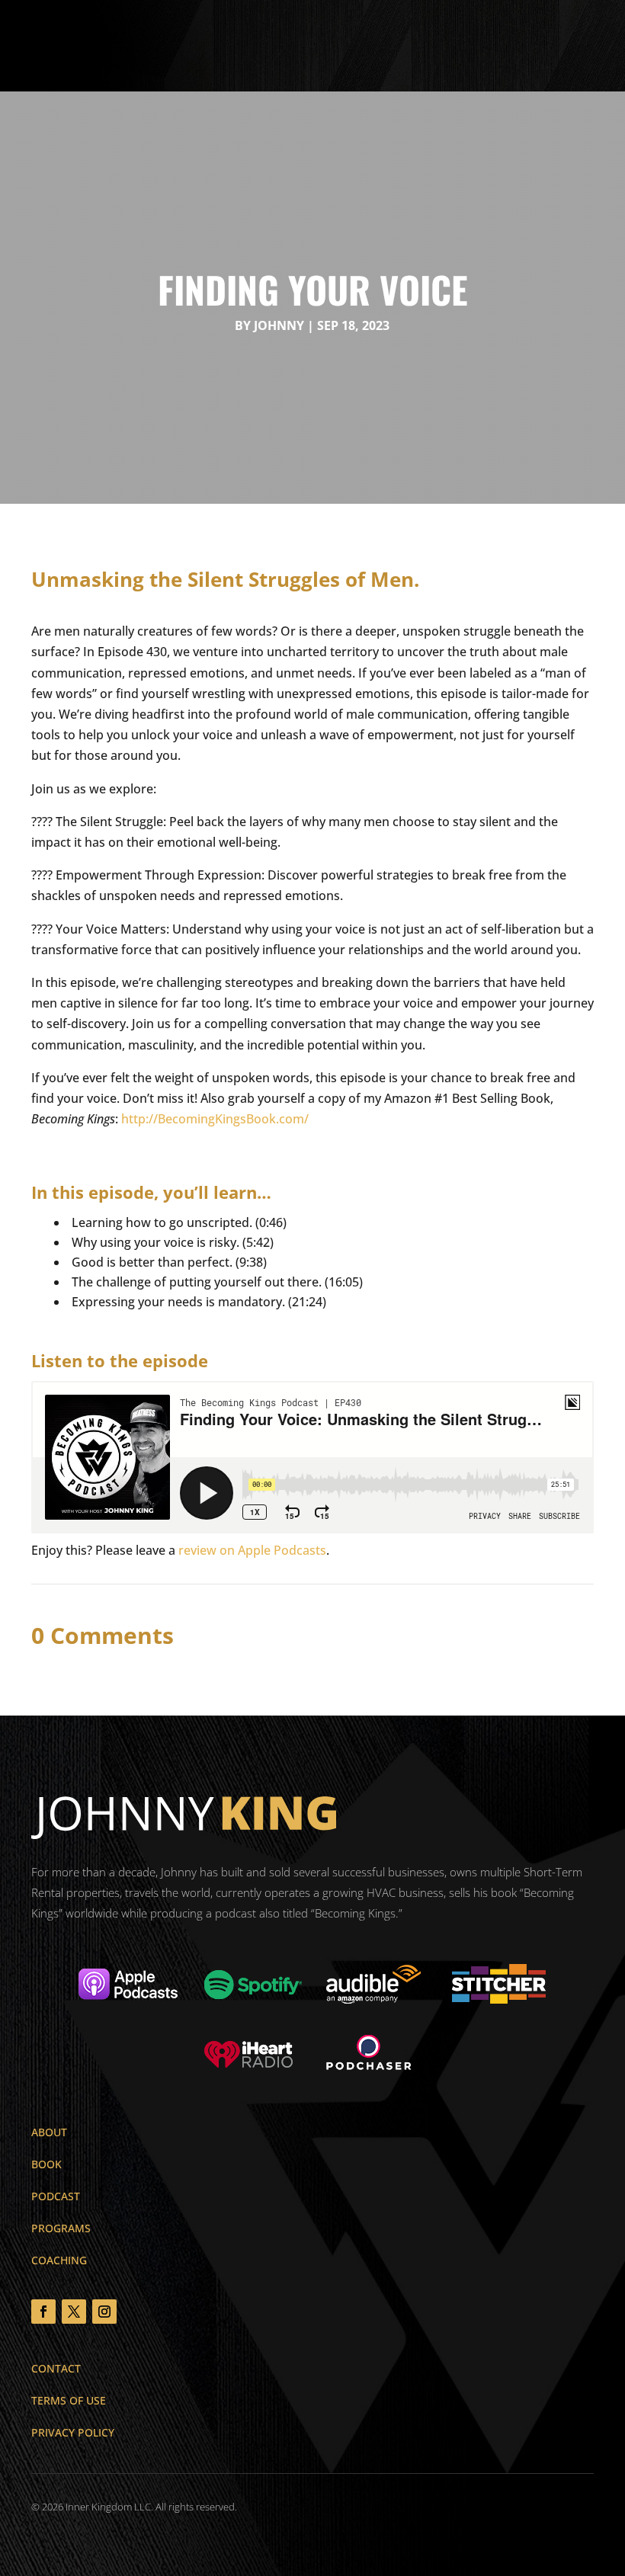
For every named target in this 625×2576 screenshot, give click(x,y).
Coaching (59, 2260)
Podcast (56, 2196)
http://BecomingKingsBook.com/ (215, 1119)
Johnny (279, 325)
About (49, 2132)
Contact (56, 2368)
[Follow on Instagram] (104, 2312)
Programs (61, 2228)
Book (46, 2164)
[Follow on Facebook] (43, 2312)
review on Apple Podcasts (252, 1550)
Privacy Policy (73, 2432)
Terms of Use (69, 2400)
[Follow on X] (74, 2312)
